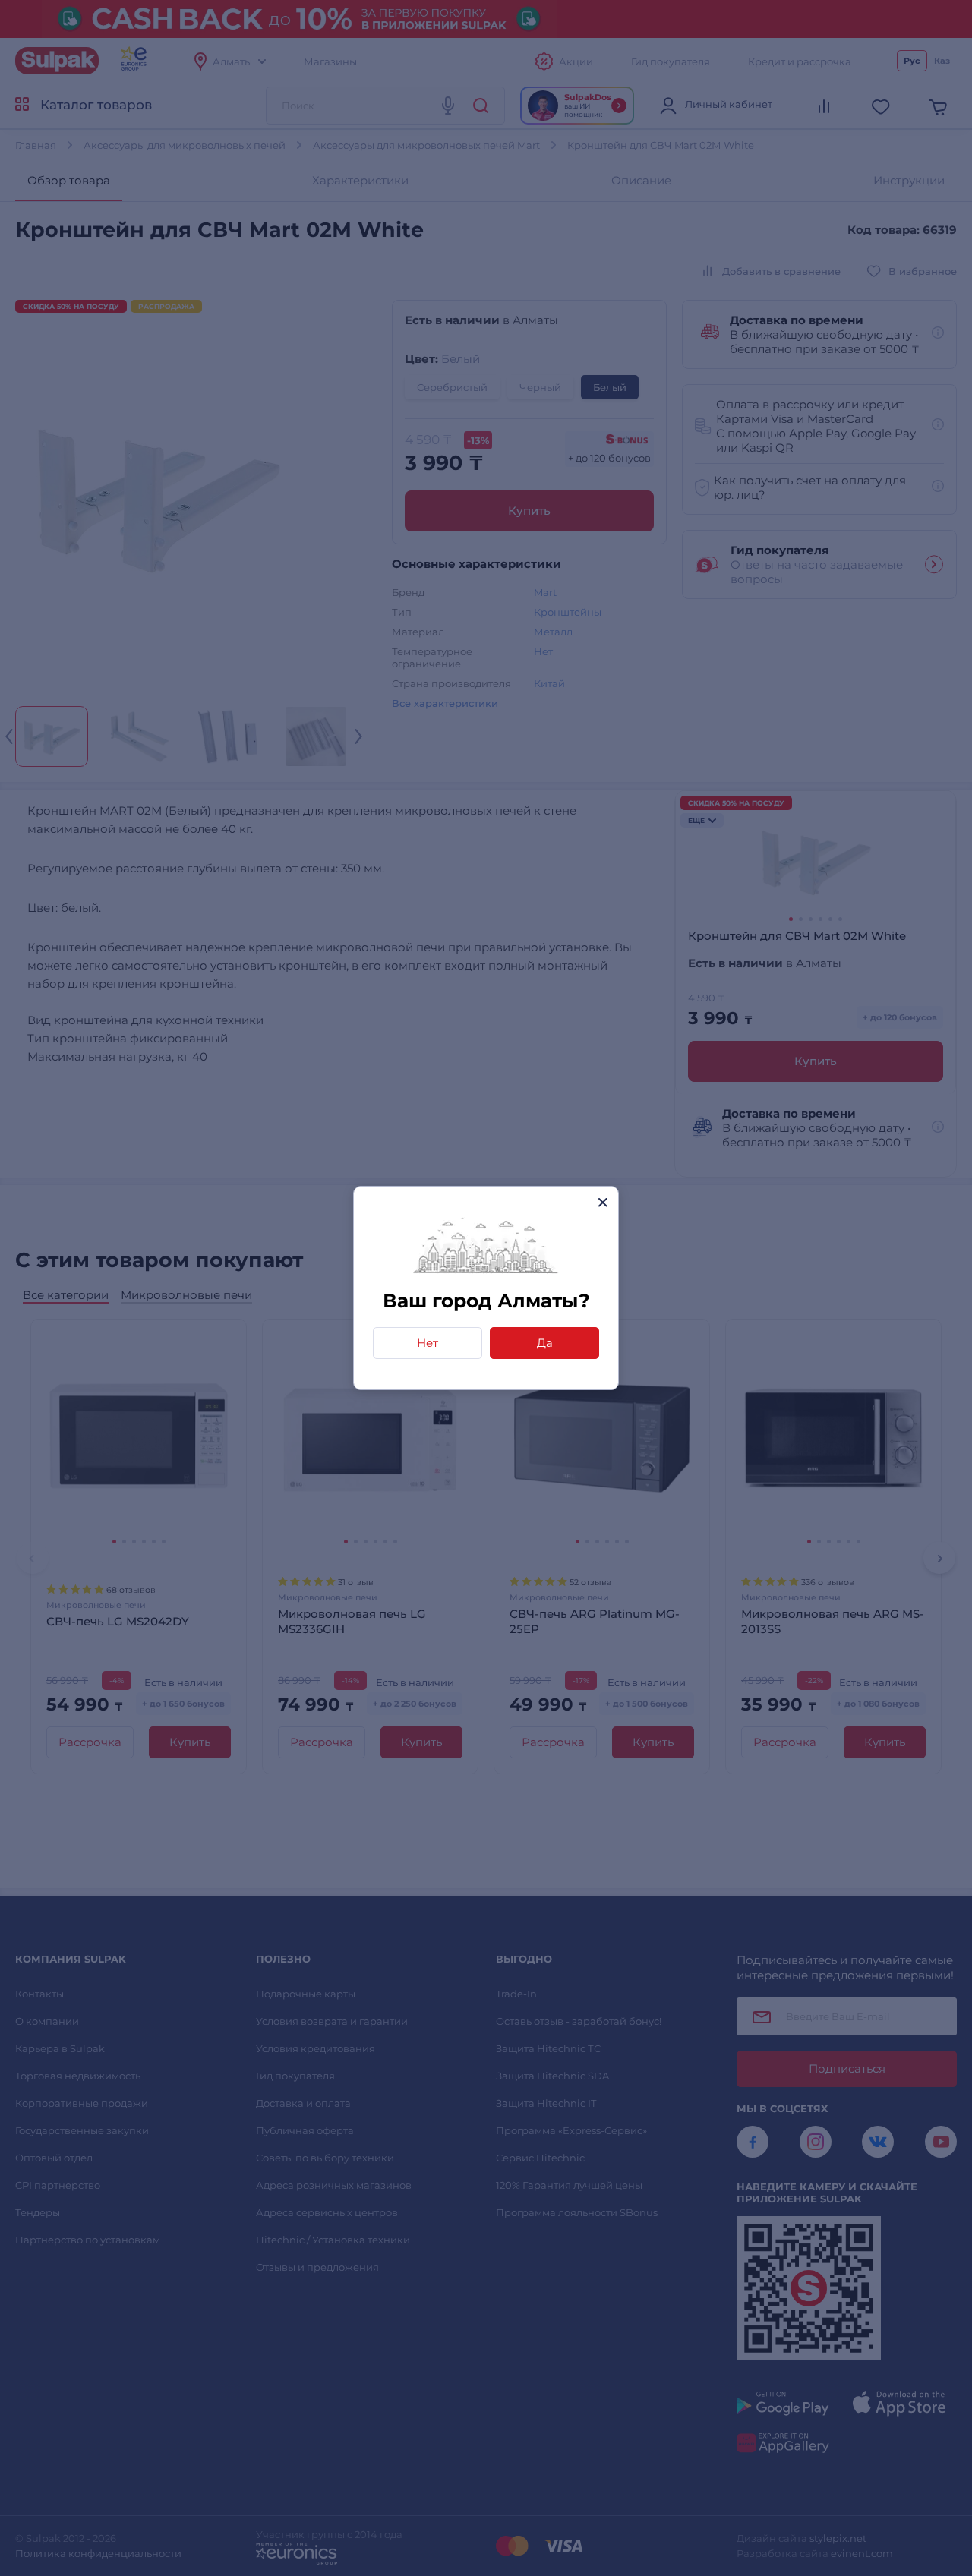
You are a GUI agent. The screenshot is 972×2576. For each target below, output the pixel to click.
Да (545, 1343)
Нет (428, 1343)
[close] (603, 1202)
